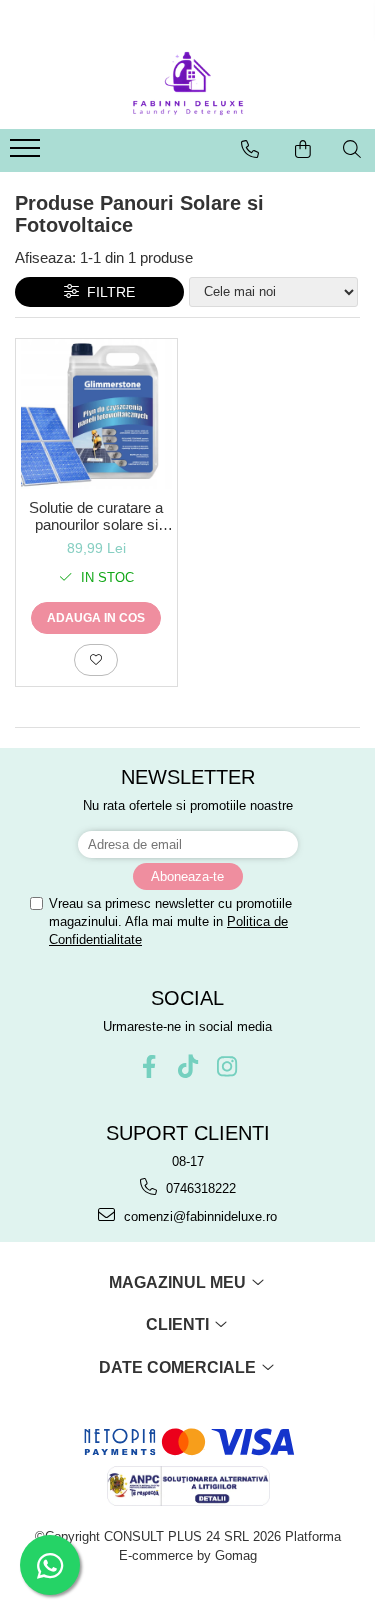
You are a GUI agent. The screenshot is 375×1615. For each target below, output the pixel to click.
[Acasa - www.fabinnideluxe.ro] (188, 84)
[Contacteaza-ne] (250, 149)
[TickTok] (187, 1066)
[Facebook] (148, 1066)
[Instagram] (226, 1066)
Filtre (107, 292)
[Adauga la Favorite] (96, 660)
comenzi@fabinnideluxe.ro (198, 1216)
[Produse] (27, 154)
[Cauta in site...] (352, 149)
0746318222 (199, 1188)
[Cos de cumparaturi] (303, 149)
